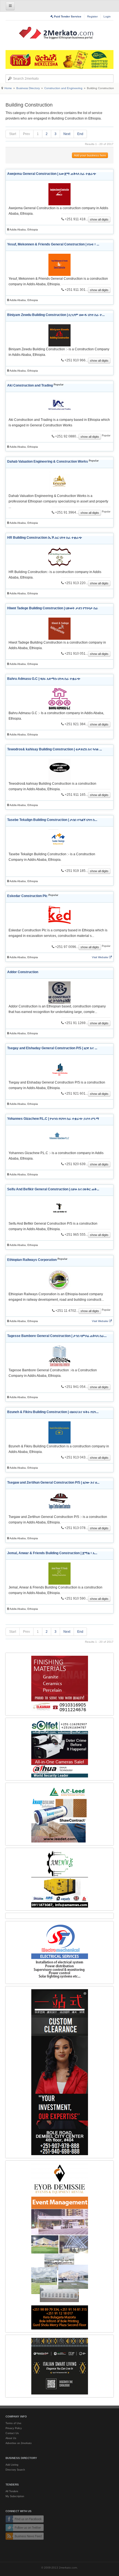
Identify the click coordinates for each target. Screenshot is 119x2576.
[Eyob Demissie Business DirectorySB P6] (59, 2246)
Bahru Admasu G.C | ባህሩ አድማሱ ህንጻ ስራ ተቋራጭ (44, 679)
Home (8, 88)
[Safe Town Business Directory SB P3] (59, 1952)
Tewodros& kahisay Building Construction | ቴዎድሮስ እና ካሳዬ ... (55, 749)
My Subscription (15, 2496)
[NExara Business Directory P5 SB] (59, 2072)
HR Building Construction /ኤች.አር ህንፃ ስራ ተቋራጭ (45, 538)
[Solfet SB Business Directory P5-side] (59, 1749)
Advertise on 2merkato (19, 2443)
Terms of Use (13, 2423)
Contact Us (12, 2433)
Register (92, 16)
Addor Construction (23, 972)
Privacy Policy (14, 2428)
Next (67, 134)
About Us (11, 2438)
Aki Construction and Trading (30, 385)
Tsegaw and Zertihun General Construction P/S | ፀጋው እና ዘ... (53, 1483)
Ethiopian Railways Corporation (32, 1260)
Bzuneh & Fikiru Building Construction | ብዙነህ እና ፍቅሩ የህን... (53, 1412)
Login (107, 16)
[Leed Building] (59, 1814)
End (80, 134)
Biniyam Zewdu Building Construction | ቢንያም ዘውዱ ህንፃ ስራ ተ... (56, 315)
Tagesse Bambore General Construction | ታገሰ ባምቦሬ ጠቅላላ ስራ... (57, 1336)
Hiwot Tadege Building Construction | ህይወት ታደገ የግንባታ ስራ (53, 608)
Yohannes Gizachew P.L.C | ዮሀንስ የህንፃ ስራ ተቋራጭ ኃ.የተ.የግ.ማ (53, 1119)
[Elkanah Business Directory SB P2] (59, 1684)
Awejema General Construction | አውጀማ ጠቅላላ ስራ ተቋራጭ (52, 174)
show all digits (99, 219)
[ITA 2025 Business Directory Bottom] (59, 2366)
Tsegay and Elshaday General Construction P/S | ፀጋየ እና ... (52, 1048)
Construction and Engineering (63, 88)
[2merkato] (59, 33)
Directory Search (15, 2470)
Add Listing (12, 2465)
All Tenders (12, 2491)
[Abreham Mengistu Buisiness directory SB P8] (59, 1879)
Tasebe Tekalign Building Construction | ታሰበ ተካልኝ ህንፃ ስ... (52, 820)
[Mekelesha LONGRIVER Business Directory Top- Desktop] (59, 59)
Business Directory (28, 88)
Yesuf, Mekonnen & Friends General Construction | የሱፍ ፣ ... (53, 244)
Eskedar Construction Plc (27, 896)
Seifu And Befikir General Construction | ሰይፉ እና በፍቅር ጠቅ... (53, 1189)
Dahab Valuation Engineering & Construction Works (48, 462)
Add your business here (90, 155)
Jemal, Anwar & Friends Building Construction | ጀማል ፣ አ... (52, 1553)
